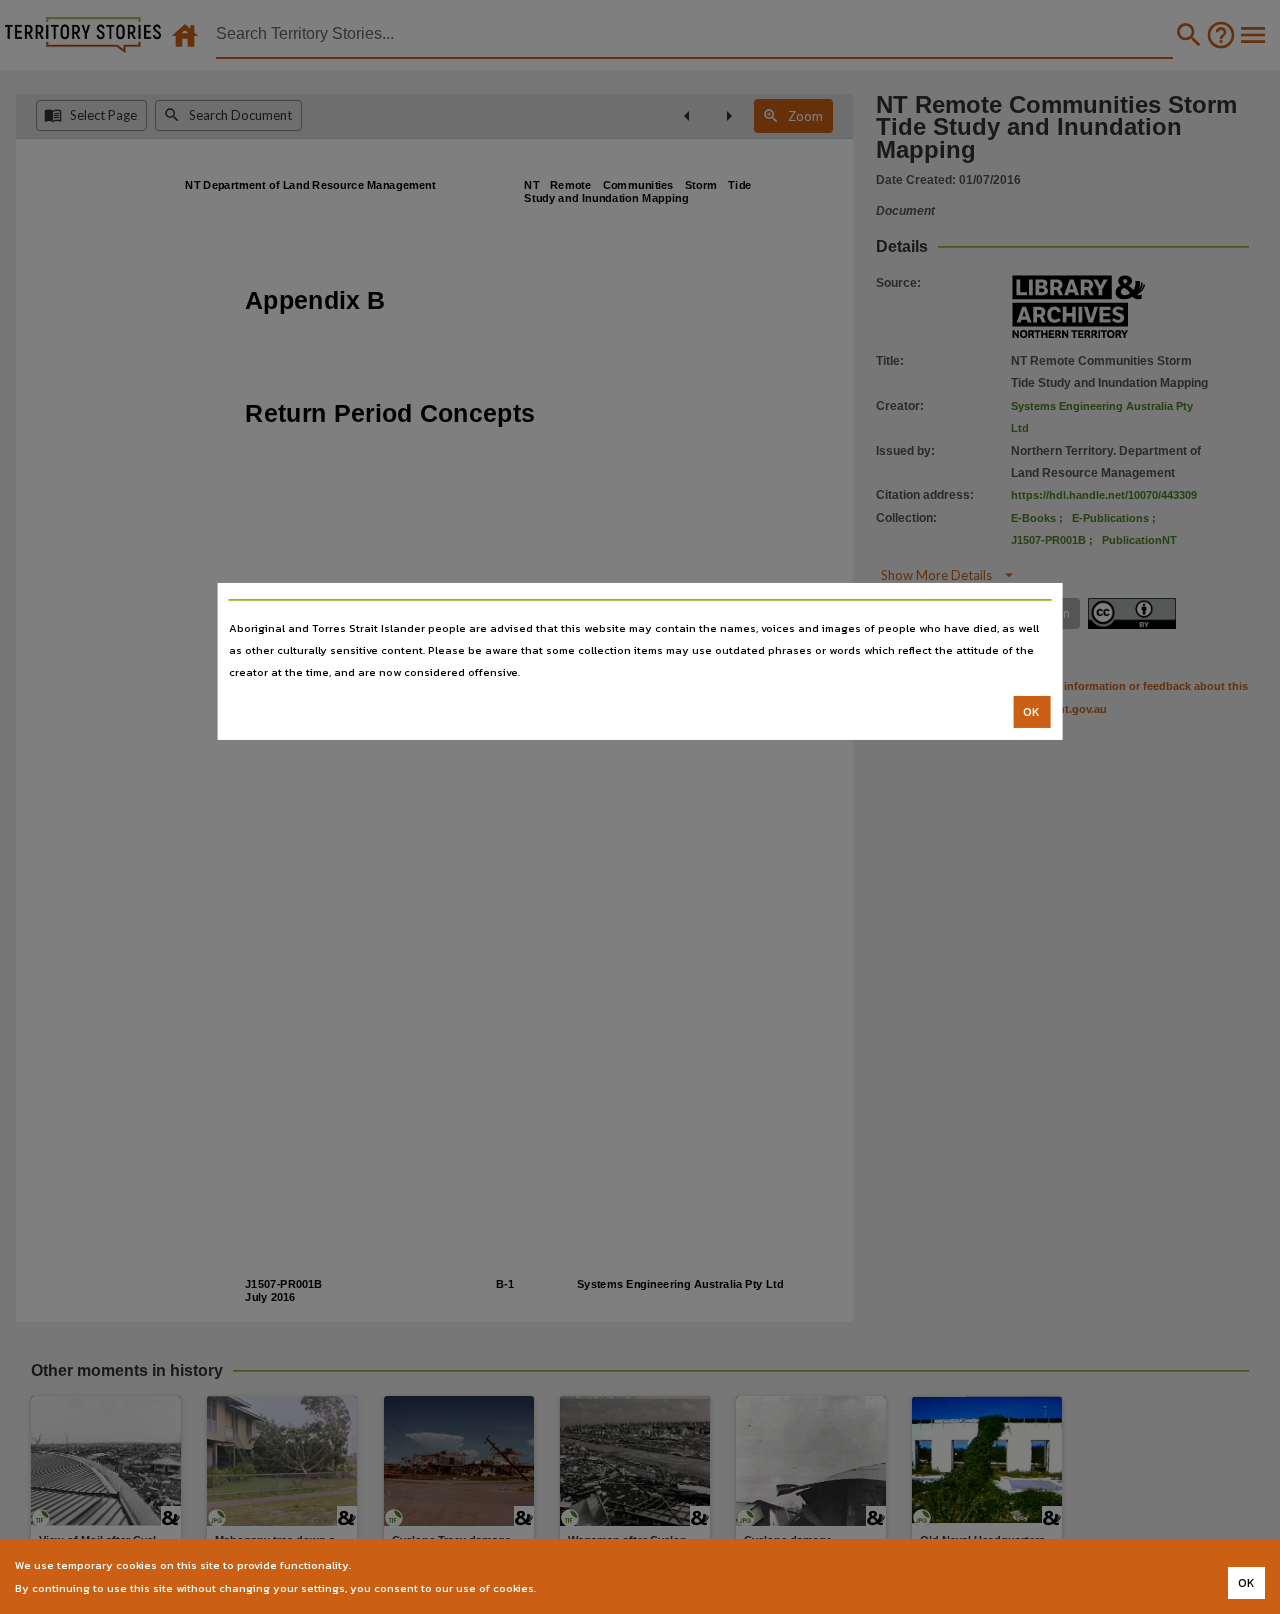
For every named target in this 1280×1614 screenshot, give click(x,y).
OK (1031, 712)
